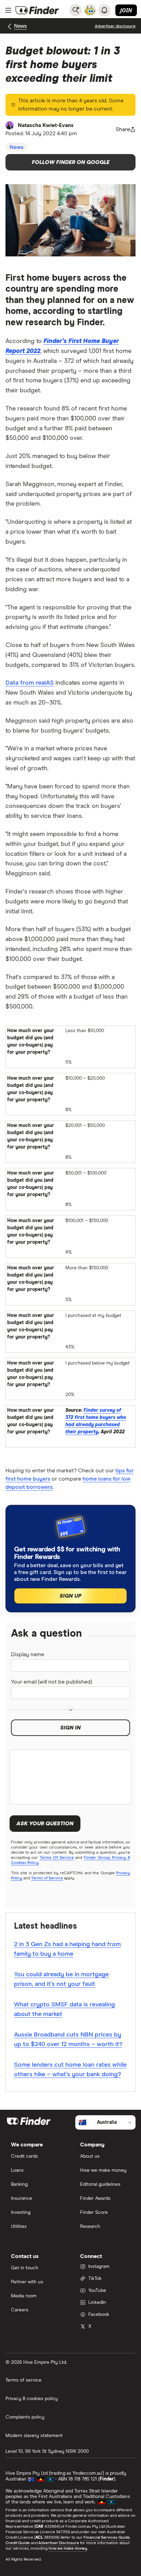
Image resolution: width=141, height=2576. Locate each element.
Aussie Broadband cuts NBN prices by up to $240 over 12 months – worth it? (68, 2040)
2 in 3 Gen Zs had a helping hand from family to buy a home (67, 1949)
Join (126, 10)
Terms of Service (47, 1878)
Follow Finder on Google (71, 162)
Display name (28, 1654)
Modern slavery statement (34, 2436)
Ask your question (45, 1824)
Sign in (70, 1728)
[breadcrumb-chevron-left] (10, 27)
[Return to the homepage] (37, 10)
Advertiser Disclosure (59, 2543)
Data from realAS (30, 683)
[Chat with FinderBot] (90, 10)
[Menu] (8, 10)
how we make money (68, 2549)
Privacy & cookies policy (32, 2399)
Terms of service (23, 2380)
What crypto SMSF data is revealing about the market (65, 2009)
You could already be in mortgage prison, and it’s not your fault (61, 1979)
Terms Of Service (57, 1858)
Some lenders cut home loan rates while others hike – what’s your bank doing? (70, 2070)
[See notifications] (104, 10)
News (20, 26)
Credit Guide (18, 2543)
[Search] (76, 10)
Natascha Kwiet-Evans (46, 125)
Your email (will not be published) (52, 1682)
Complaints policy (25, 2417)
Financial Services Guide (107, 2538)
